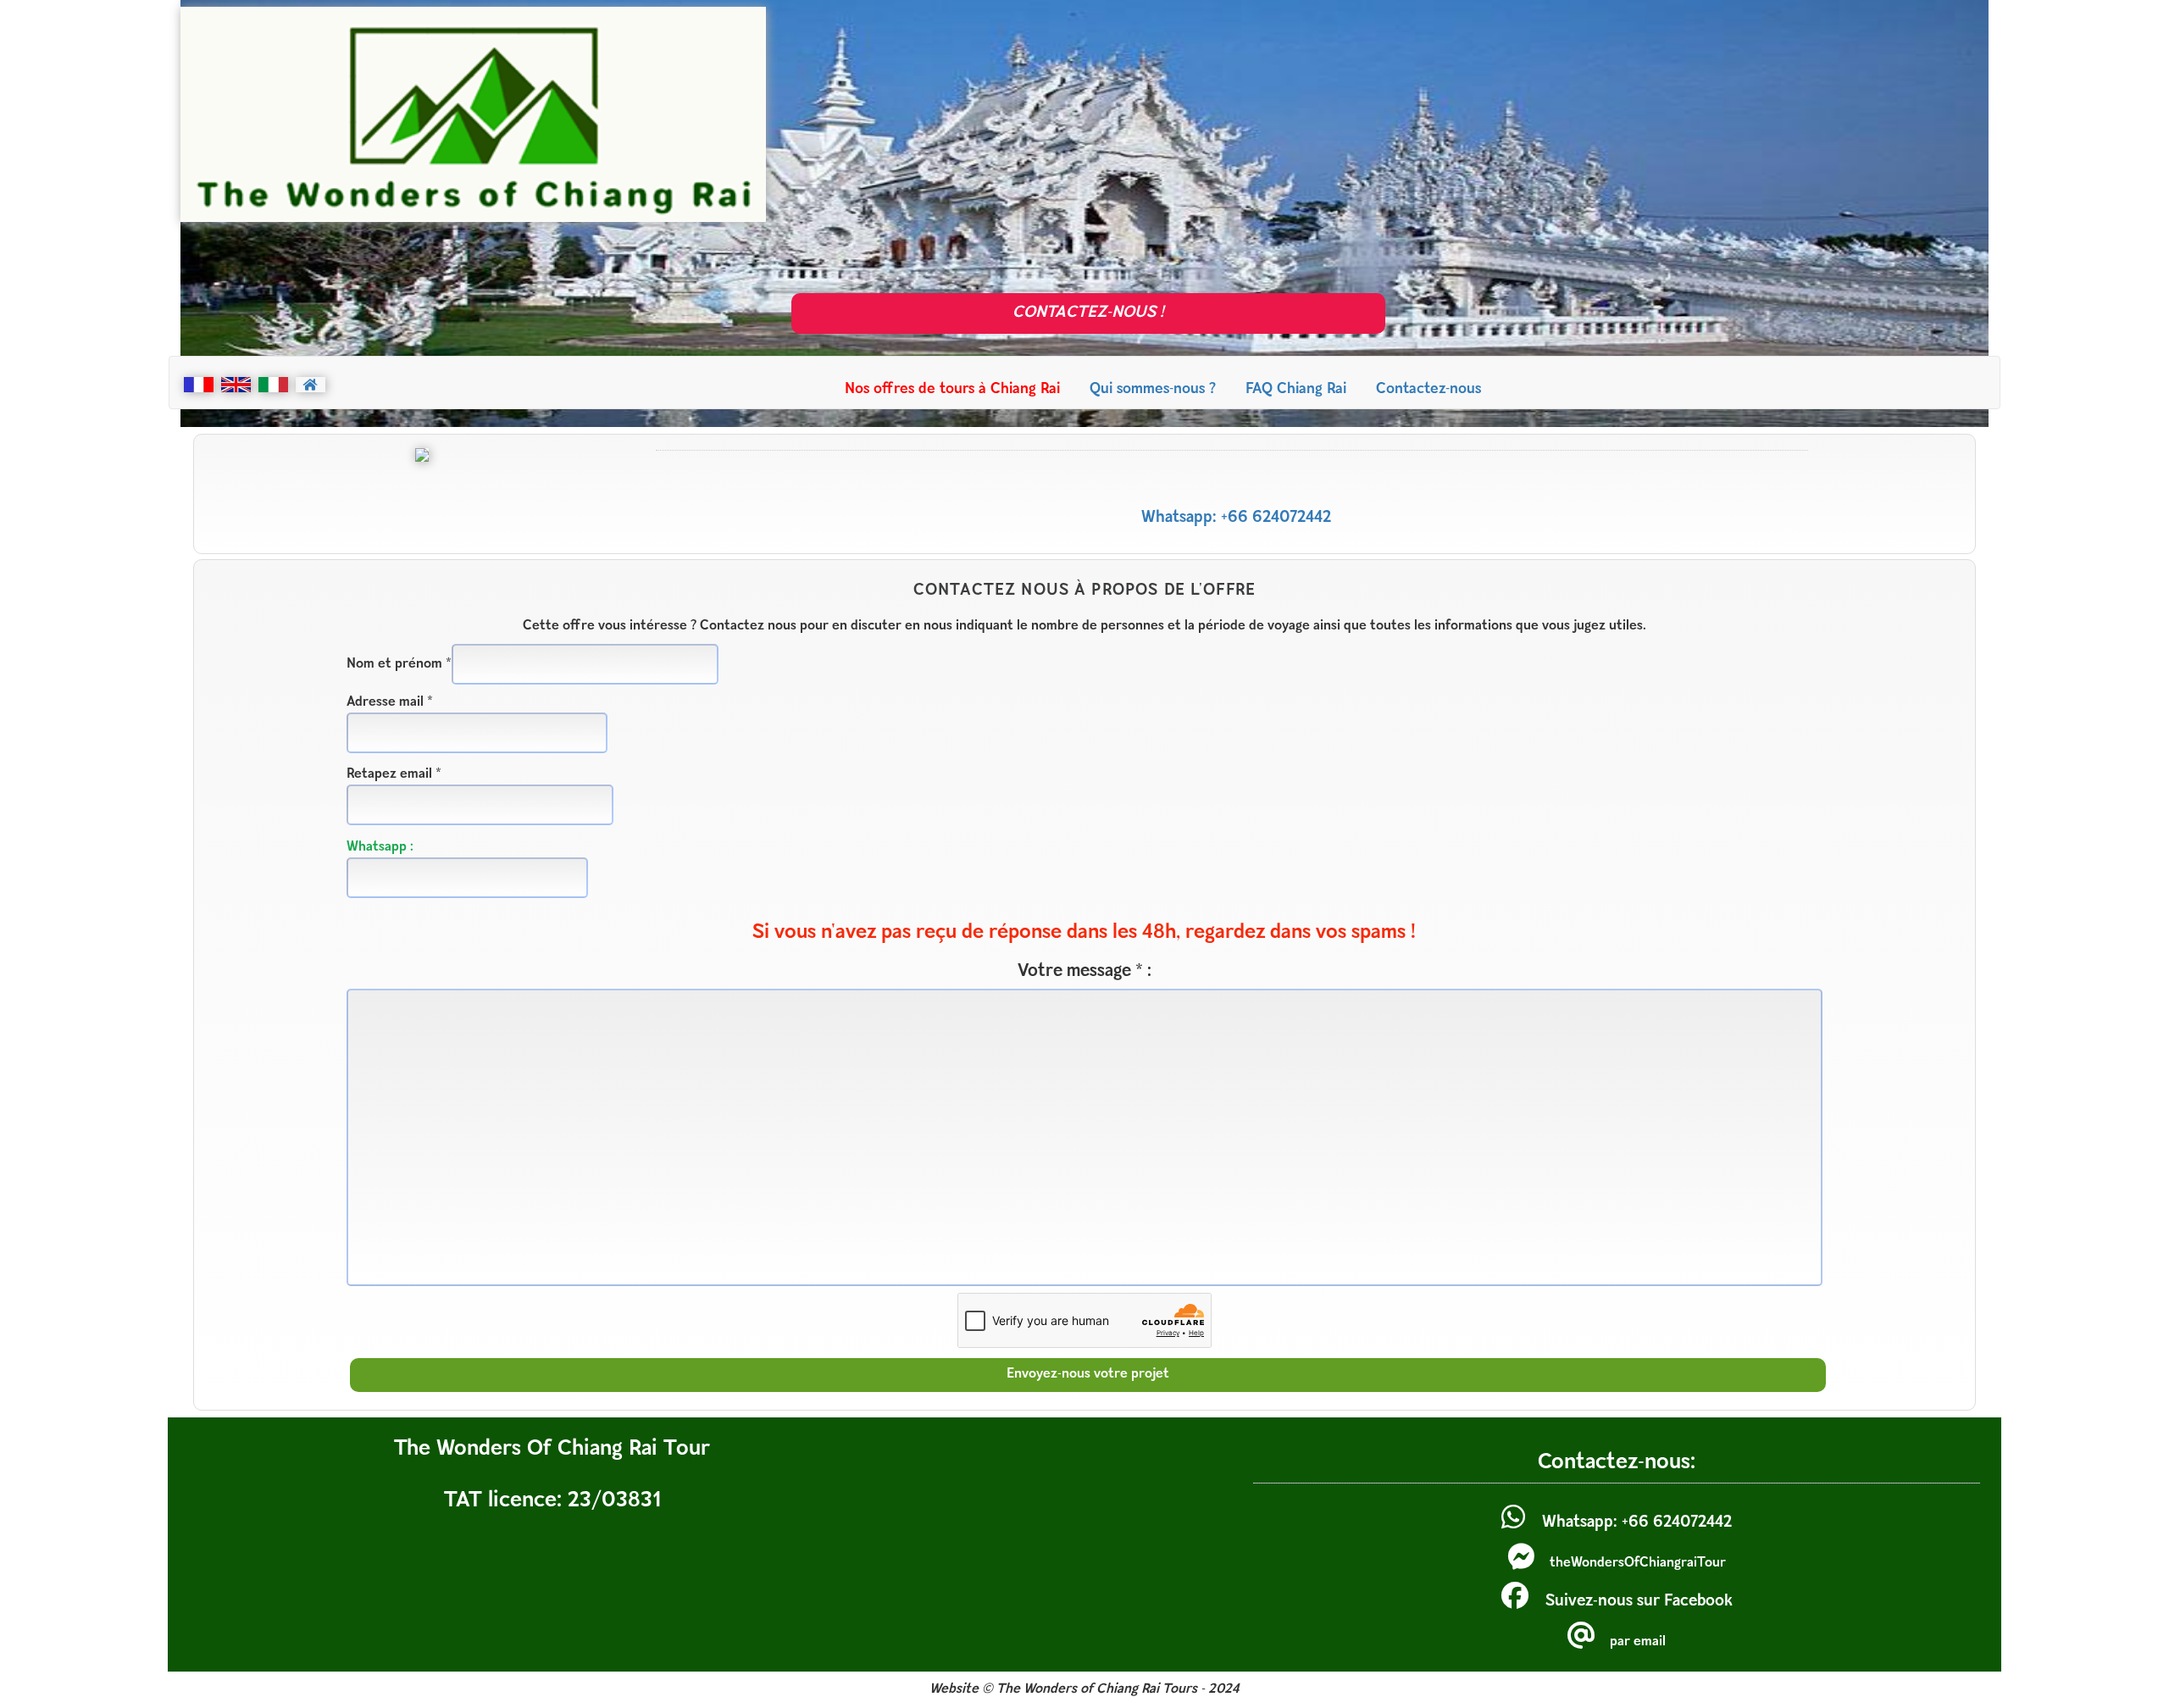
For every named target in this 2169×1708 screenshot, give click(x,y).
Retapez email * (394, 774)
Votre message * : (1084, 971)
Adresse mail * (390, 702)
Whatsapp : (380, 847)
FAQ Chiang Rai (1296, 389)
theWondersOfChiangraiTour (1638, 1563)
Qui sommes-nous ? (1153, 389)
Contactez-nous (1428, 389)
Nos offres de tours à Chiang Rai (952, 389)
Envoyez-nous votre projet (1088, 1374)
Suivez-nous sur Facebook (1639, 1602)
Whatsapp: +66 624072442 (1236, 518)
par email (1638, 1642)
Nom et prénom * (399, 664)
